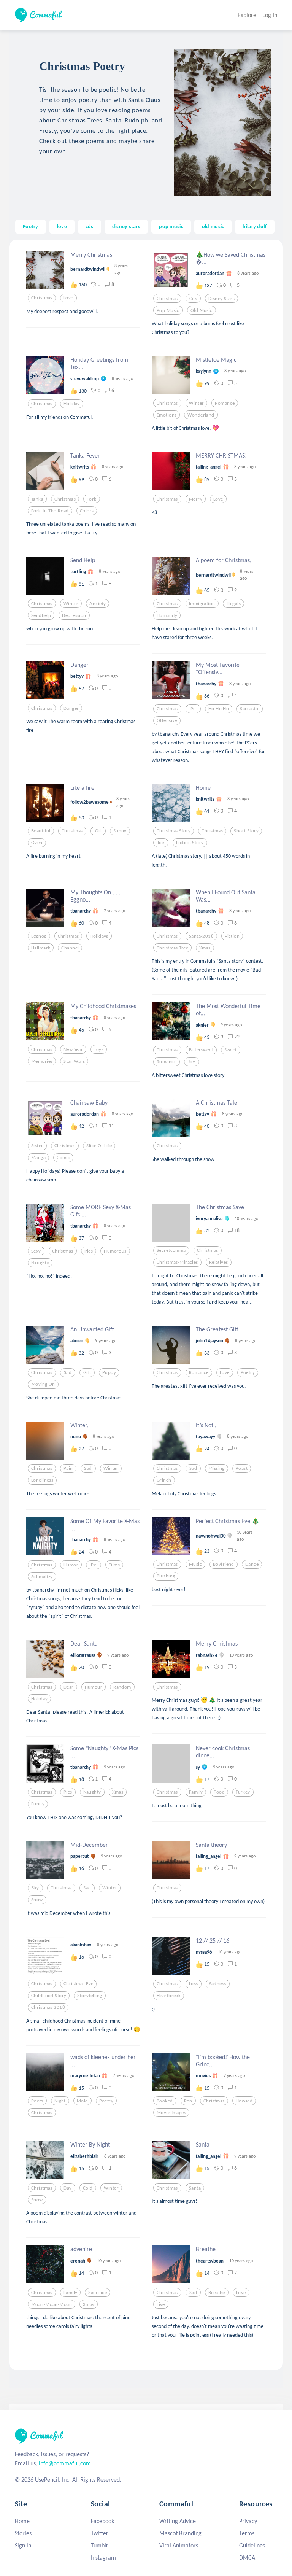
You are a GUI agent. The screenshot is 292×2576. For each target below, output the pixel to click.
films (114, 1565)
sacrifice (98, 2293)
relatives (219, 1262)
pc (193, 709)
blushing (166, 1576)
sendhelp (41, 615)
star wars (74, 1061)
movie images (171, 2113)
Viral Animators (179, 2545)
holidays (99, 936)
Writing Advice (178, 2521)
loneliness (42, 1480)
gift (87, 1372)
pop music (171, 226)
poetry (248, 1372)
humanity (167, 615)
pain (68, 1468)
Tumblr (100, 2545)
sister (37, 1146)
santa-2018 (201, 936)
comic (63, 1158)
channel (70, 948)
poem (37, 2101)
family (196, 1792)
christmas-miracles (177, 1262)
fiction (232, 936)
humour (94, 1687)
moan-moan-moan (52, 2304)
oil (98, 831)
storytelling (90, 1996)
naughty (40, 1263)
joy (192, 1062)
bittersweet (201, 1050)
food (219, 1792)
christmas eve (79, 1984)
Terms (247, 2533)
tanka (37, 499)
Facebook (102, 2521)
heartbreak (169, 1996)
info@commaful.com (65, 2463)
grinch (164, 1480)
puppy (109, 1372)
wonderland (201, 415)
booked (165, 2101)
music (195, 1564)
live (161, 2304)
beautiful (41, 831)
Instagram (103, 2558)
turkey (243, 1792)
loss (194, 1984)
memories (42, 1061)
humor (71, 1565)
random (122, 1687)
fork (92, 499)
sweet (231, 1050)
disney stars (126, 226)
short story (246, 831)
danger (71, 708)
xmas (205, 948)
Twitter (100, 2533)
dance (252, 1564)
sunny (120, 831)
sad (68, 1372)
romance (225, 403)
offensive (167, 720)
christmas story (174, 831)
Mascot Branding (180, 2533)
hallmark (41, 948)
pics (89, 1251)
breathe (217, 2293)
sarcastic (250, 709)
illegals (233, 604)
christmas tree (172, 948)
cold (88, 2188)
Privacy (248, 2521)
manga (38, 1158)
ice (161, 843)
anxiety (98, 604)
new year (73, 1049)
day (67, 2188)
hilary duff (255, 226)
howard (244, 2101)
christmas (42, 298)
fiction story (190, 843)
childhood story (49, 1996)
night (60, 2101)
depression (74, 615)
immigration (202, 604)
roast (242, 1468)
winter (197, 403)
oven (37, 843)
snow (37, 1900)
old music (213, 226)
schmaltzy (42, 1577)
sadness (218, 1984)
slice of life (99, 1146)
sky (35, 1888)
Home (22, 2521)
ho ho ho (219, 709)
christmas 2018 (48, 2007)
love (62, 226)
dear (69, 1687)
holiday (72, 404)
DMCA (247, 2558)
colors (87, 511)
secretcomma (171, 1250)
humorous (115, 1251)
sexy (36, 1251)
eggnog (39, 936)
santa (195, 2188)
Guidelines (252, 2545)
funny (38, 1804)
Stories (23, 2533)
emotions (167, 415)
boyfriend (224, 1564)
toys (99, 1049)
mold (83, 2101)
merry (196, 499)
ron (188, 2101)
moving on (43, 1384)
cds (90, 226)
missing (217, 1468)
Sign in (23, 2545)
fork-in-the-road (50, 511)
